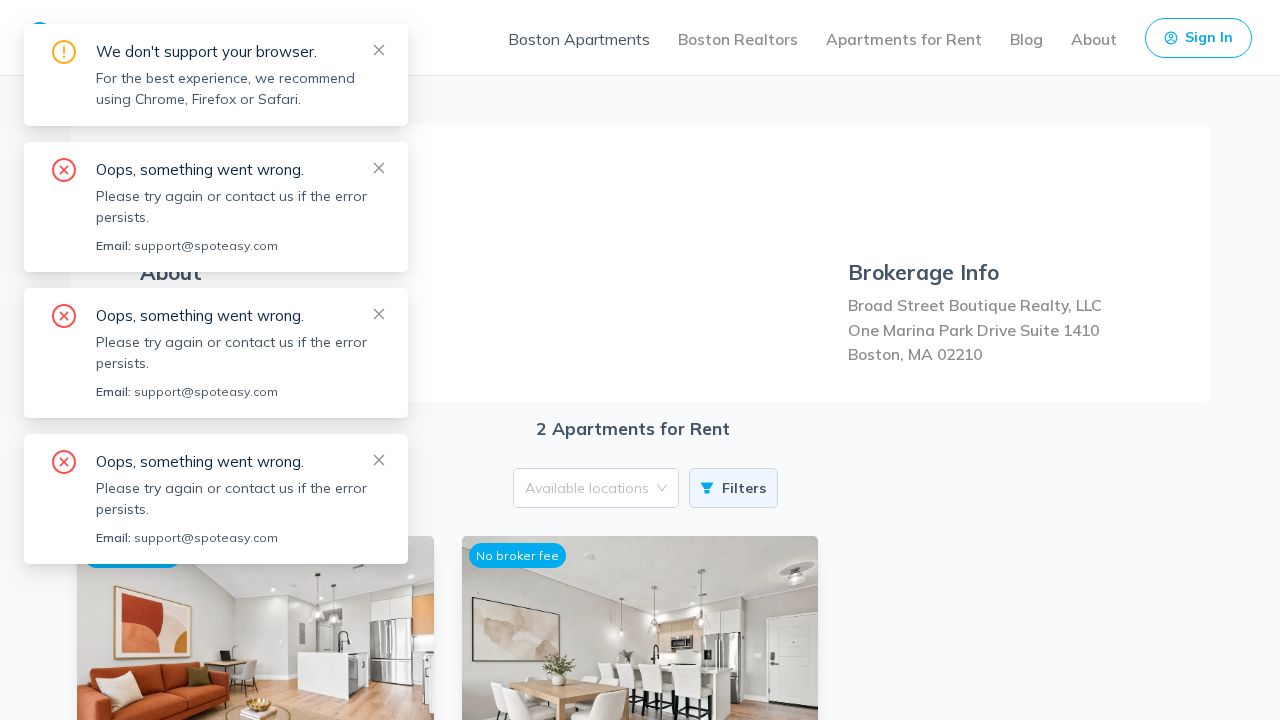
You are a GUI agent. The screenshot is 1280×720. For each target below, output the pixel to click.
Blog (1026, 39)
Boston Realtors (738, 39)
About (1094, 39)
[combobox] (589, 488)
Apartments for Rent (904, 39)
